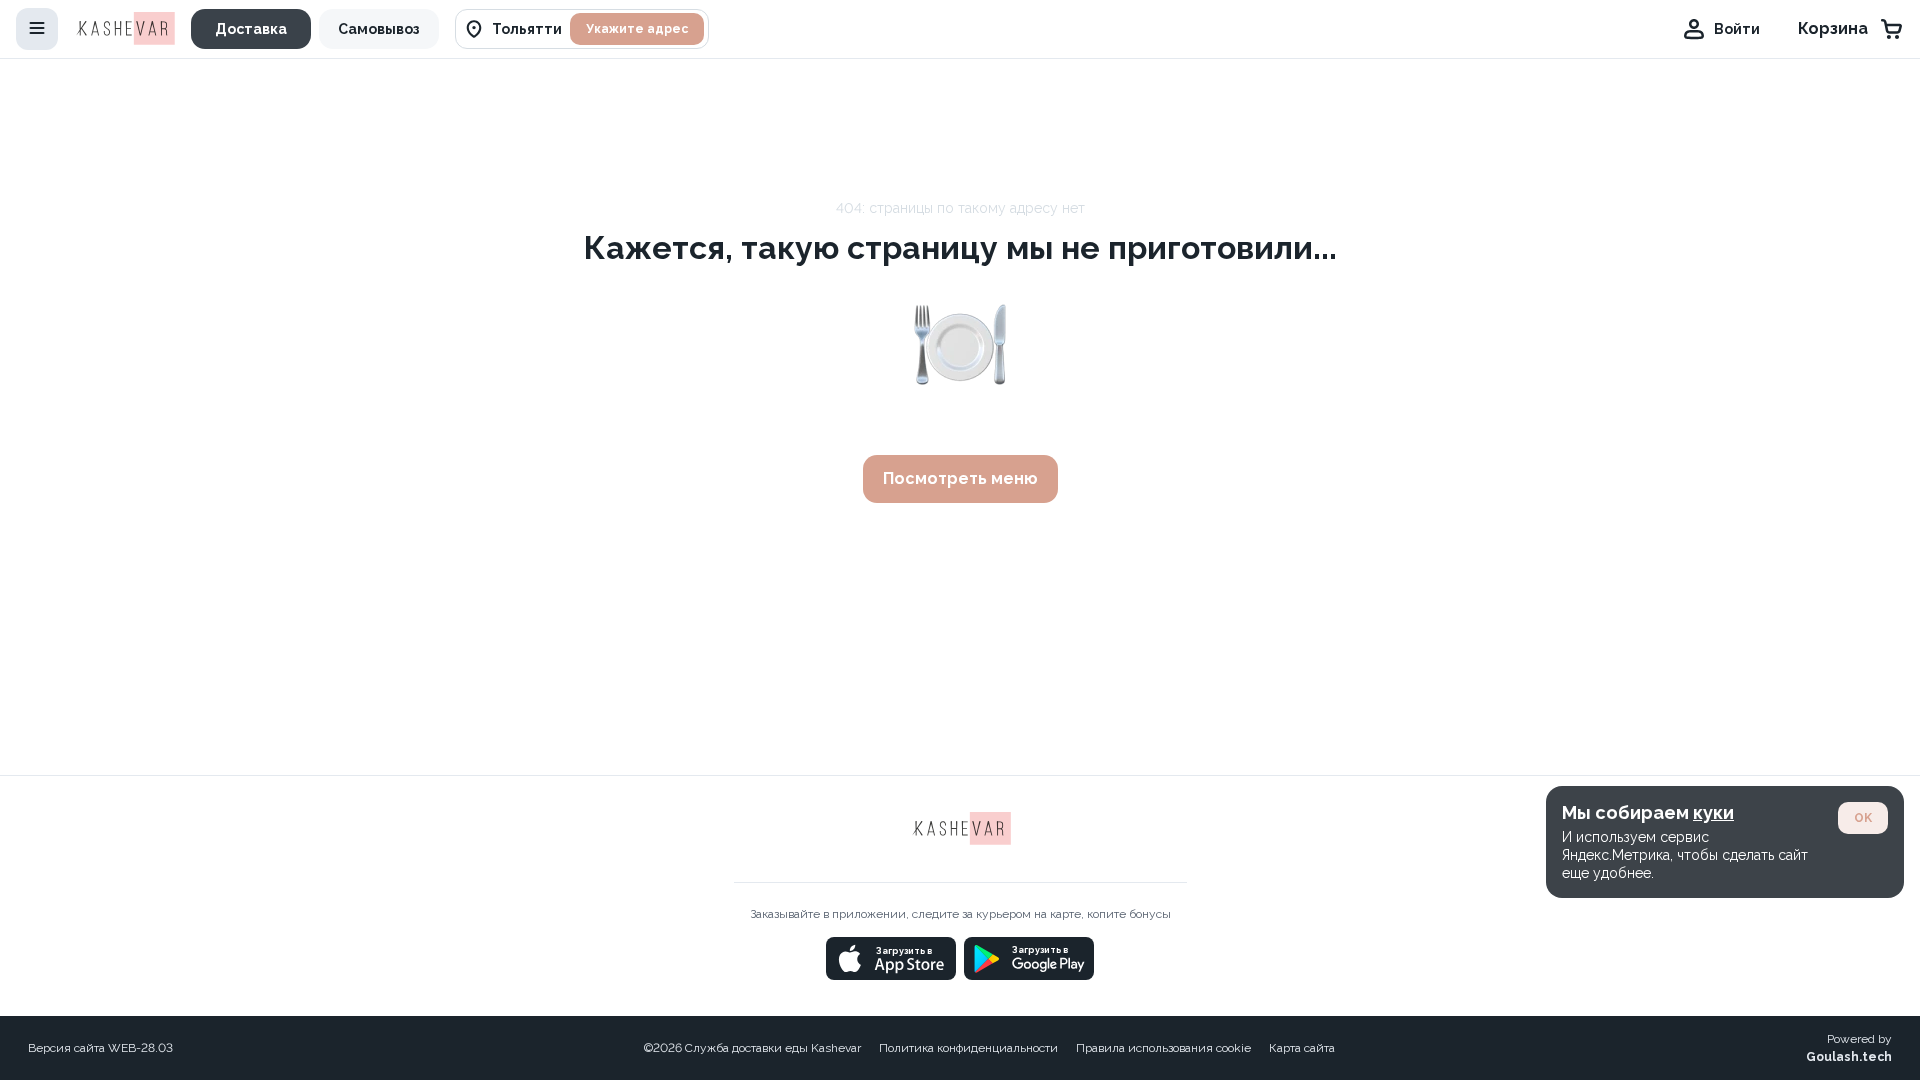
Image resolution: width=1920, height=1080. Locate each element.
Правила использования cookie (1163, 1048)
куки (1713, 812)
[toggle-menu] (37, 29)
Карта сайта (1302, 1048)
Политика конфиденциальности (968, 1048)
